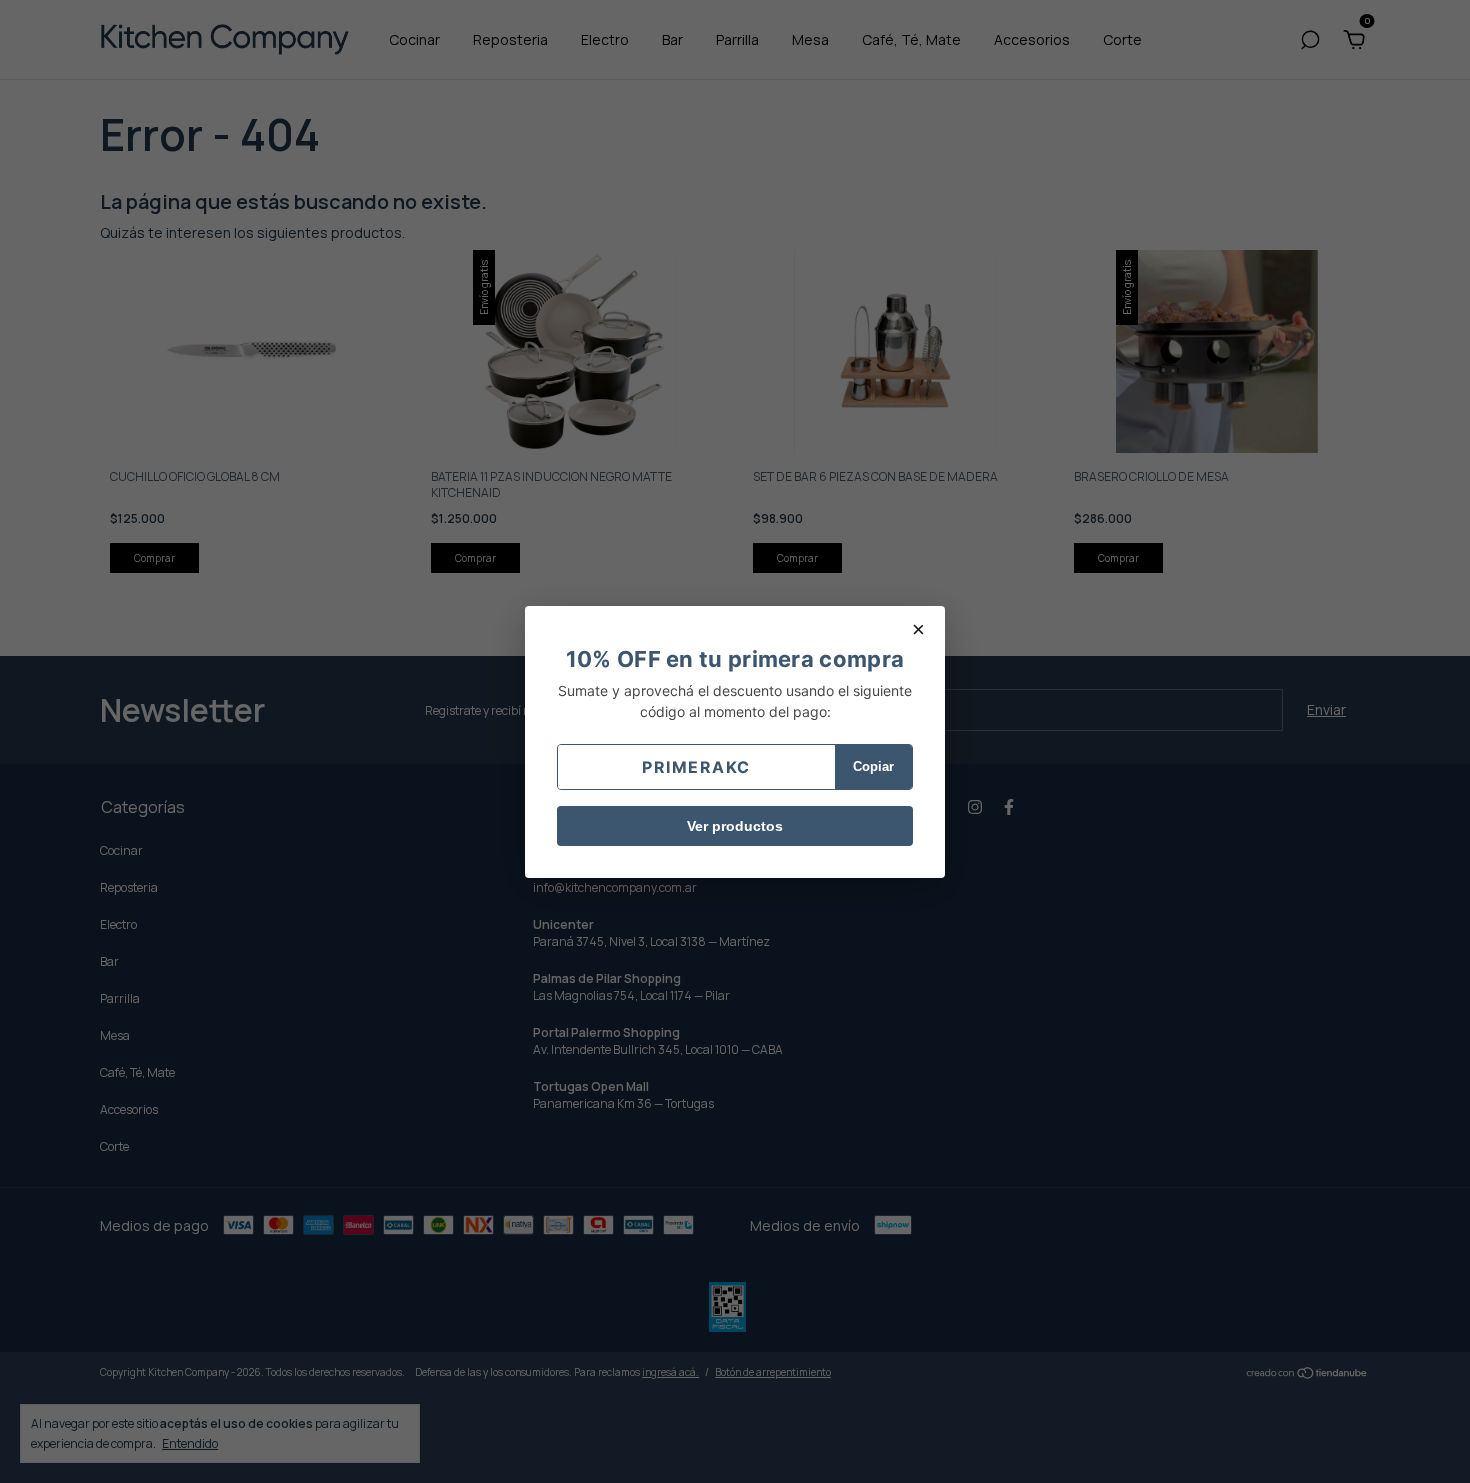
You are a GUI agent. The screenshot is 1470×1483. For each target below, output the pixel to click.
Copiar (873, 766)
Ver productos (735, 826)
